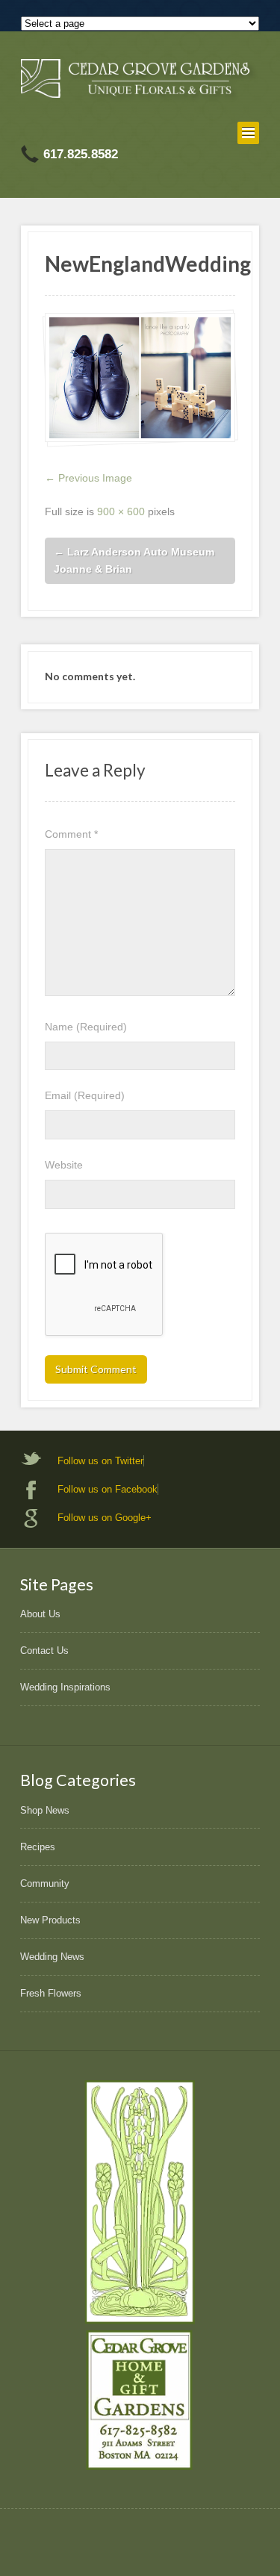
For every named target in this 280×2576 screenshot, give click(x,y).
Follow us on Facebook (108, 1489)
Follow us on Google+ (105, 1518)
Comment (71, 834)
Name (86, 1027)
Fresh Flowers (51, 1993)
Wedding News (52, 1957)
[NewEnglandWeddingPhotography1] (140, 377)
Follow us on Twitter (100, 1461)
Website (64, 1165)
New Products (50, 1920)
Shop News (45, 1810)
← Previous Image (88, 478)
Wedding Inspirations (65, 1687)
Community (45, 1883)
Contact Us (44, 1651)
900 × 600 (121, 511)
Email (85, 1095)
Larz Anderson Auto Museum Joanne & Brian (134, 560)
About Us (40, 1614)
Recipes (38, 1847)
